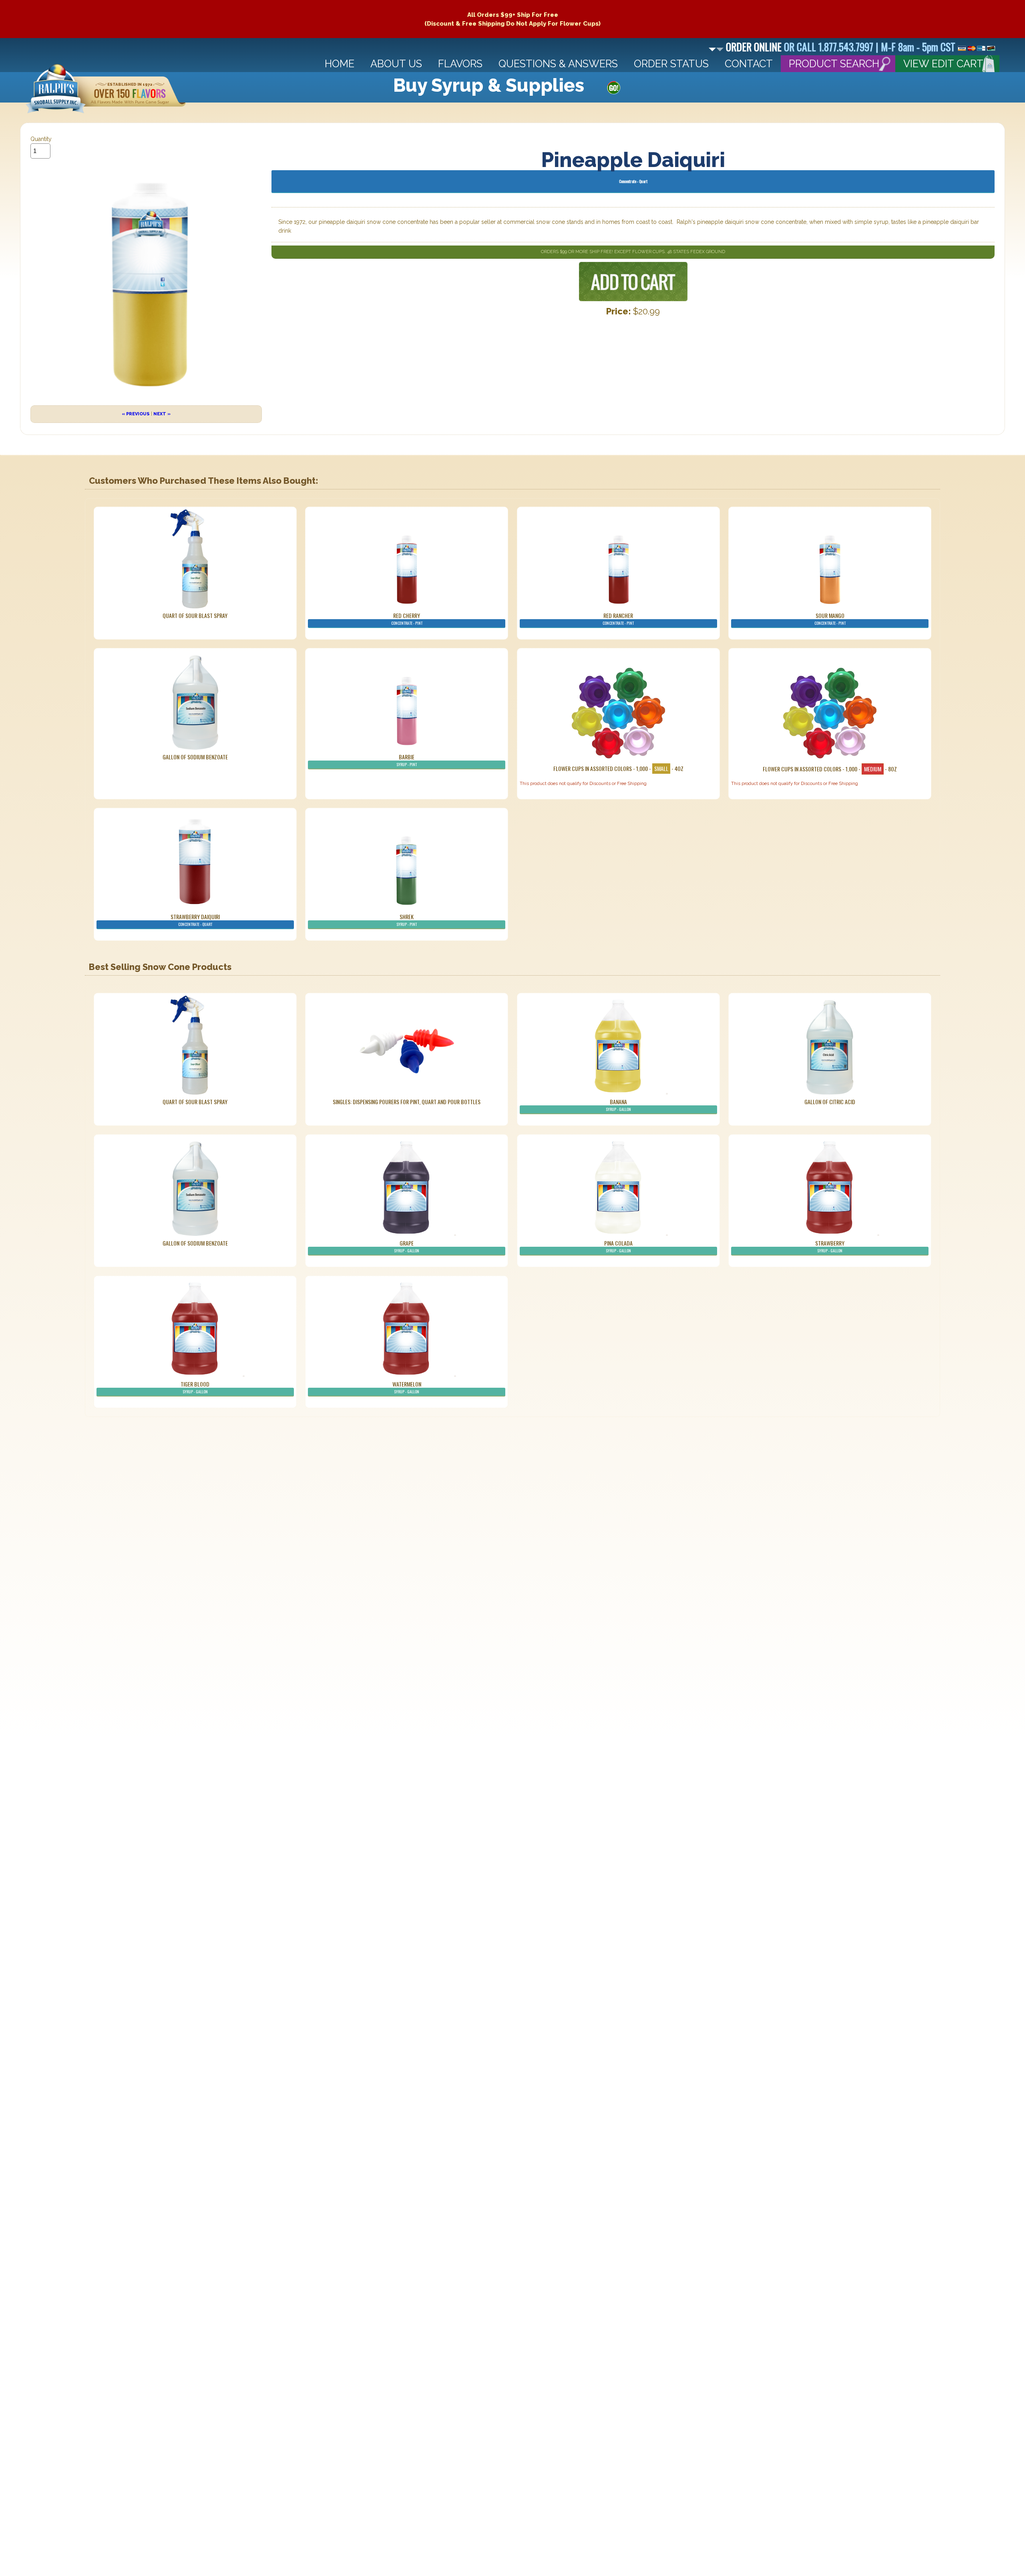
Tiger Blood (195, 1387)
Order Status (671, 64)
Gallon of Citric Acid (830, 1102)
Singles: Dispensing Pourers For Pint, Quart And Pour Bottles (407, 1102)
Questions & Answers (558, 64)
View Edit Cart (943, 64)
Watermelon (407, 1387)
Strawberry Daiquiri (195, 920)
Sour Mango (830, 619)
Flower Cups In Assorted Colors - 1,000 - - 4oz (618, 768)
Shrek (407, 920)
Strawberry (830, 1246)
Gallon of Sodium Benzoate (195, 757)
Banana (618, 1105)
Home (340, 64)
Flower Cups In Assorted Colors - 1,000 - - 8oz (830, 769)
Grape (407, 1246)
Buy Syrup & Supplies (489, 85)
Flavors (460, 64)
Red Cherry (407, 619)
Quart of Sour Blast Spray (195, 615)
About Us (396, 64)
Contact (749, 64)
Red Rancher (618, 619)
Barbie (407, 760)
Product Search (834, 64)
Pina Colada (618, 1246)
